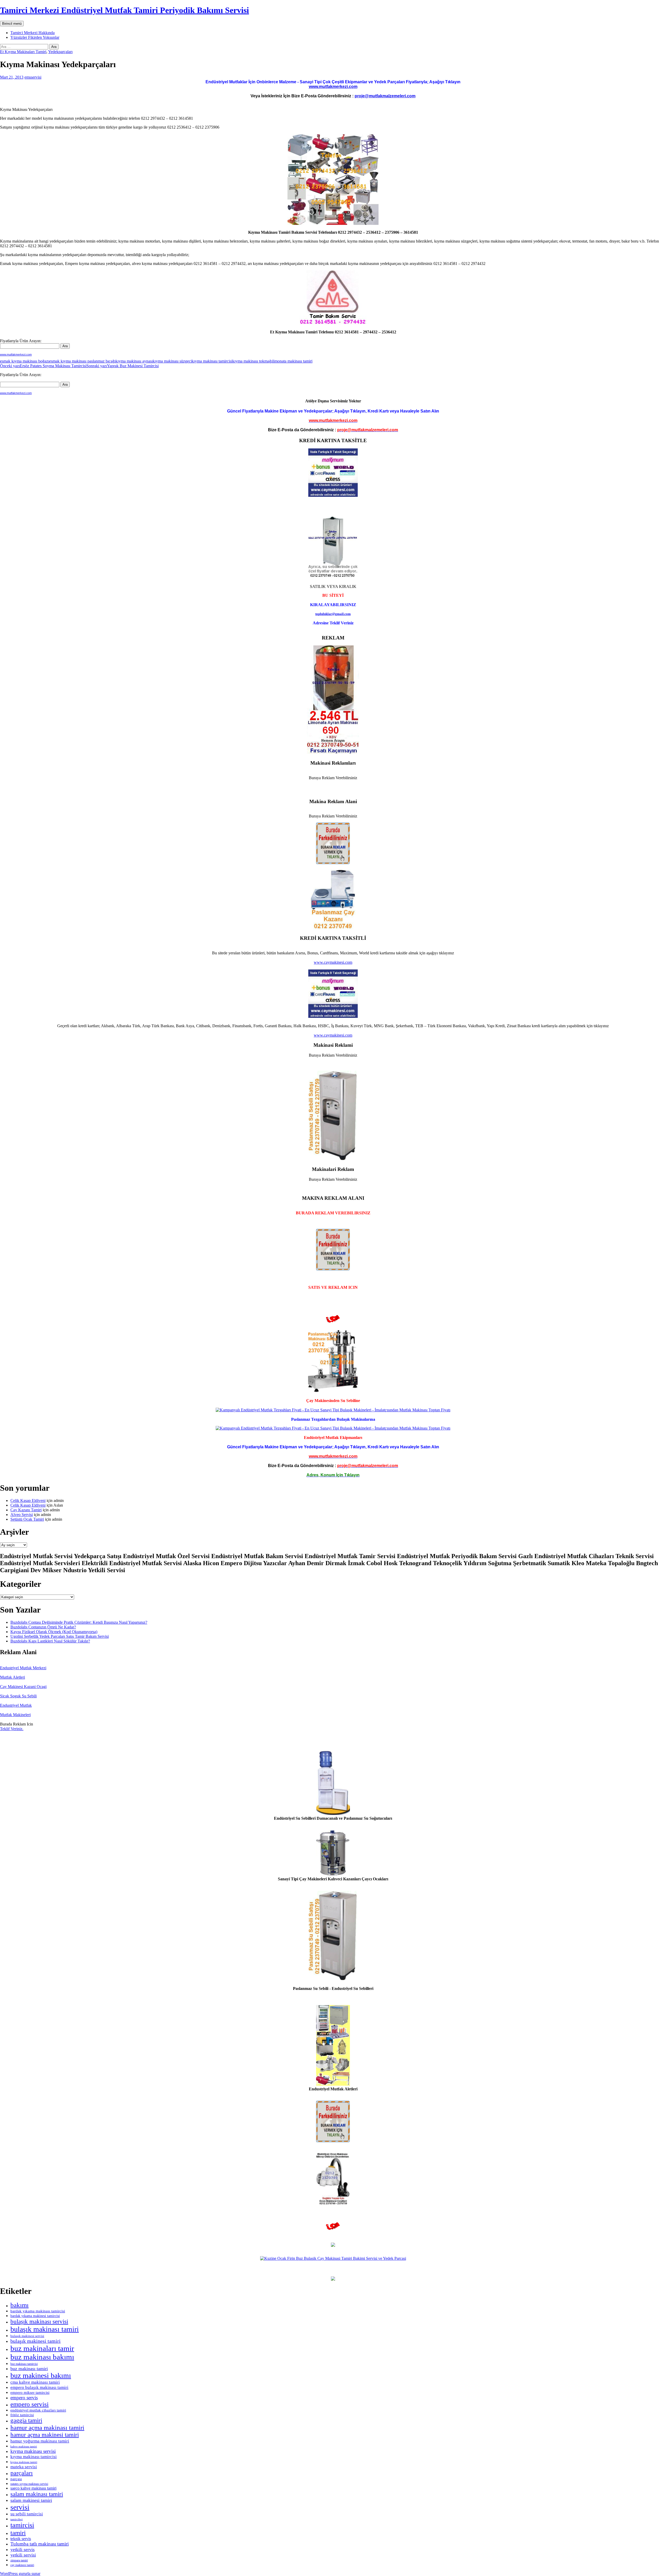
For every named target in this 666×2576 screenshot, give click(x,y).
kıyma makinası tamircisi (212, 361)
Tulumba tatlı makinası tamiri (40, 2544)
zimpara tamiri (19, 2560)
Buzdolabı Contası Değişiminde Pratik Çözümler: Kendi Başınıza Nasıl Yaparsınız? (79, 1622)
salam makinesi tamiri (31, 2500)
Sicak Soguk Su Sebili (18, 1696)
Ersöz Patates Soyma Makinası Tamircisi (43, 366)
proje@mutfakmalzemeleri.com (385, 96)
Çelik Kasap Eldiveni (28, 1500)
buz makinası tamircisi (24, 2364)
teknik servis (21, 2539)
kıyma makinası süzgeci (172, 361)
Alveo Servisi (22, 1515)
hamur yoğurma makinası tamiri (40, 2441)
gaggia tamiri (26, 2420)
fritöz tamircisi (22, 2415)
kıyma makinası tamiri (24, 2462)
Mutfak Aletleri (12, 1677)
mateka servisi (24, 2467)
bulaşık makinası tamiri (45, 2329)
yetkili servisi (23, 2555)
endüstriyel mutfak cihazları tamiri (38, 2410)
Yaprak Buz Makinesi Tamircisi (123, 366)
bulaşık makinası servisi (39, 2321)
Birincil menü (12, 24)
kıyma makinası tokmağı (252, 361)
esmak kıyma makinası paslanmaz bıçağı (82, 361)
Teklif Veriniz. (12, 1729)
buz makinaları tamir (42, 2348)
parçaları (22, 2473)
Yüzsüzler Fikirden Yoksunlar (35, 37)
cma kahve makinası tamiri (35, 2382)
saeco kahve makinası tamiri (33, 2488)
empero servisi (30, 2404)
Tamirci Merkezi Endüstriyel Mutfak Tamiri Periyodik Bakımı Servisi (124, 10)
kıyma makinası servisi (33, 2451)
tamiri (18, 2533)
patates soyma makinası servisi (29, 2484)
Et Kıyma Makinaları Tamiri (23, 52)
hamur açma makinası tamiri (47, 2428)
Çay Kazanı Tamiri (26, 1510)
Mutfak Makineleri (15, 1715)
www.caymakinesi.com (333, 962)
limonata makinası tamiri (292, 361)
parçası (16, 2479)
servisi (20, 2507)
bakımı (20, 2305)
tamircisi (22, 2525)
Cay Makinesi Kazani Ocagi (23, 1687)
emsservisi (33, 77)
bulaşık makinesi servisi (27, 2336)
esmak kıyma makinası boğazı (25, 361)
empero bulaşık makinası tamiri (39, 2387)
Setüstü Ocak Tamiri (27, 1519)
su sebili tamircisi (27, 2514)
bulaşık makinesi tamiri (36, 2341)
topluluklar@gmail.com (333, 614)
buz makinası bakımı (42, 2357)
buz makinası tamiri (29, 2369)
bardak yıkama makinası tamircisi (38, 2311)
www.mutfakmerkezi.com (333, 87)
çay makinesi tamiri (22, 2565)
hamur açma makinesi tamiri (45, 2435)
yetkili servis (23, 2549)
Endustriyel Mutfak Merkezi (23, 1668)
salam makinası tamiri (37, 2494)
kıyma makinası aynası (134, 361)
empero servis (24, 2398)
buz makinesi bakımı (41, 2375)
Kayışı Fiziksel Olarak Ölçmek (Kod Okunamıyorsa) (54, 1632)
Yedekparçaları (60, 52)
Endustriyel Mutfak (16, 1705)
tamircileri (17, 2519)
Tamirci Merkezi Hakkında (33, 33)
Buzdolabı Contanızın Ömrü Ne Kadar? (43, 1627)
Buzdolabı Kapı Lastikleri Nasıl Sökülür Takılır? (50, 1641)
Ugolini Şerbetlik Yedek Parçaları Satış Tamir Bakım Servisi (60, 1636)
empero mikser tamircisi (30, 2393)
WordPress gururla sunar (20, 2574)
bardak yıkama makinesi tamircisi (35, 2316)
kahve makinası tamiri (24, 2447)
